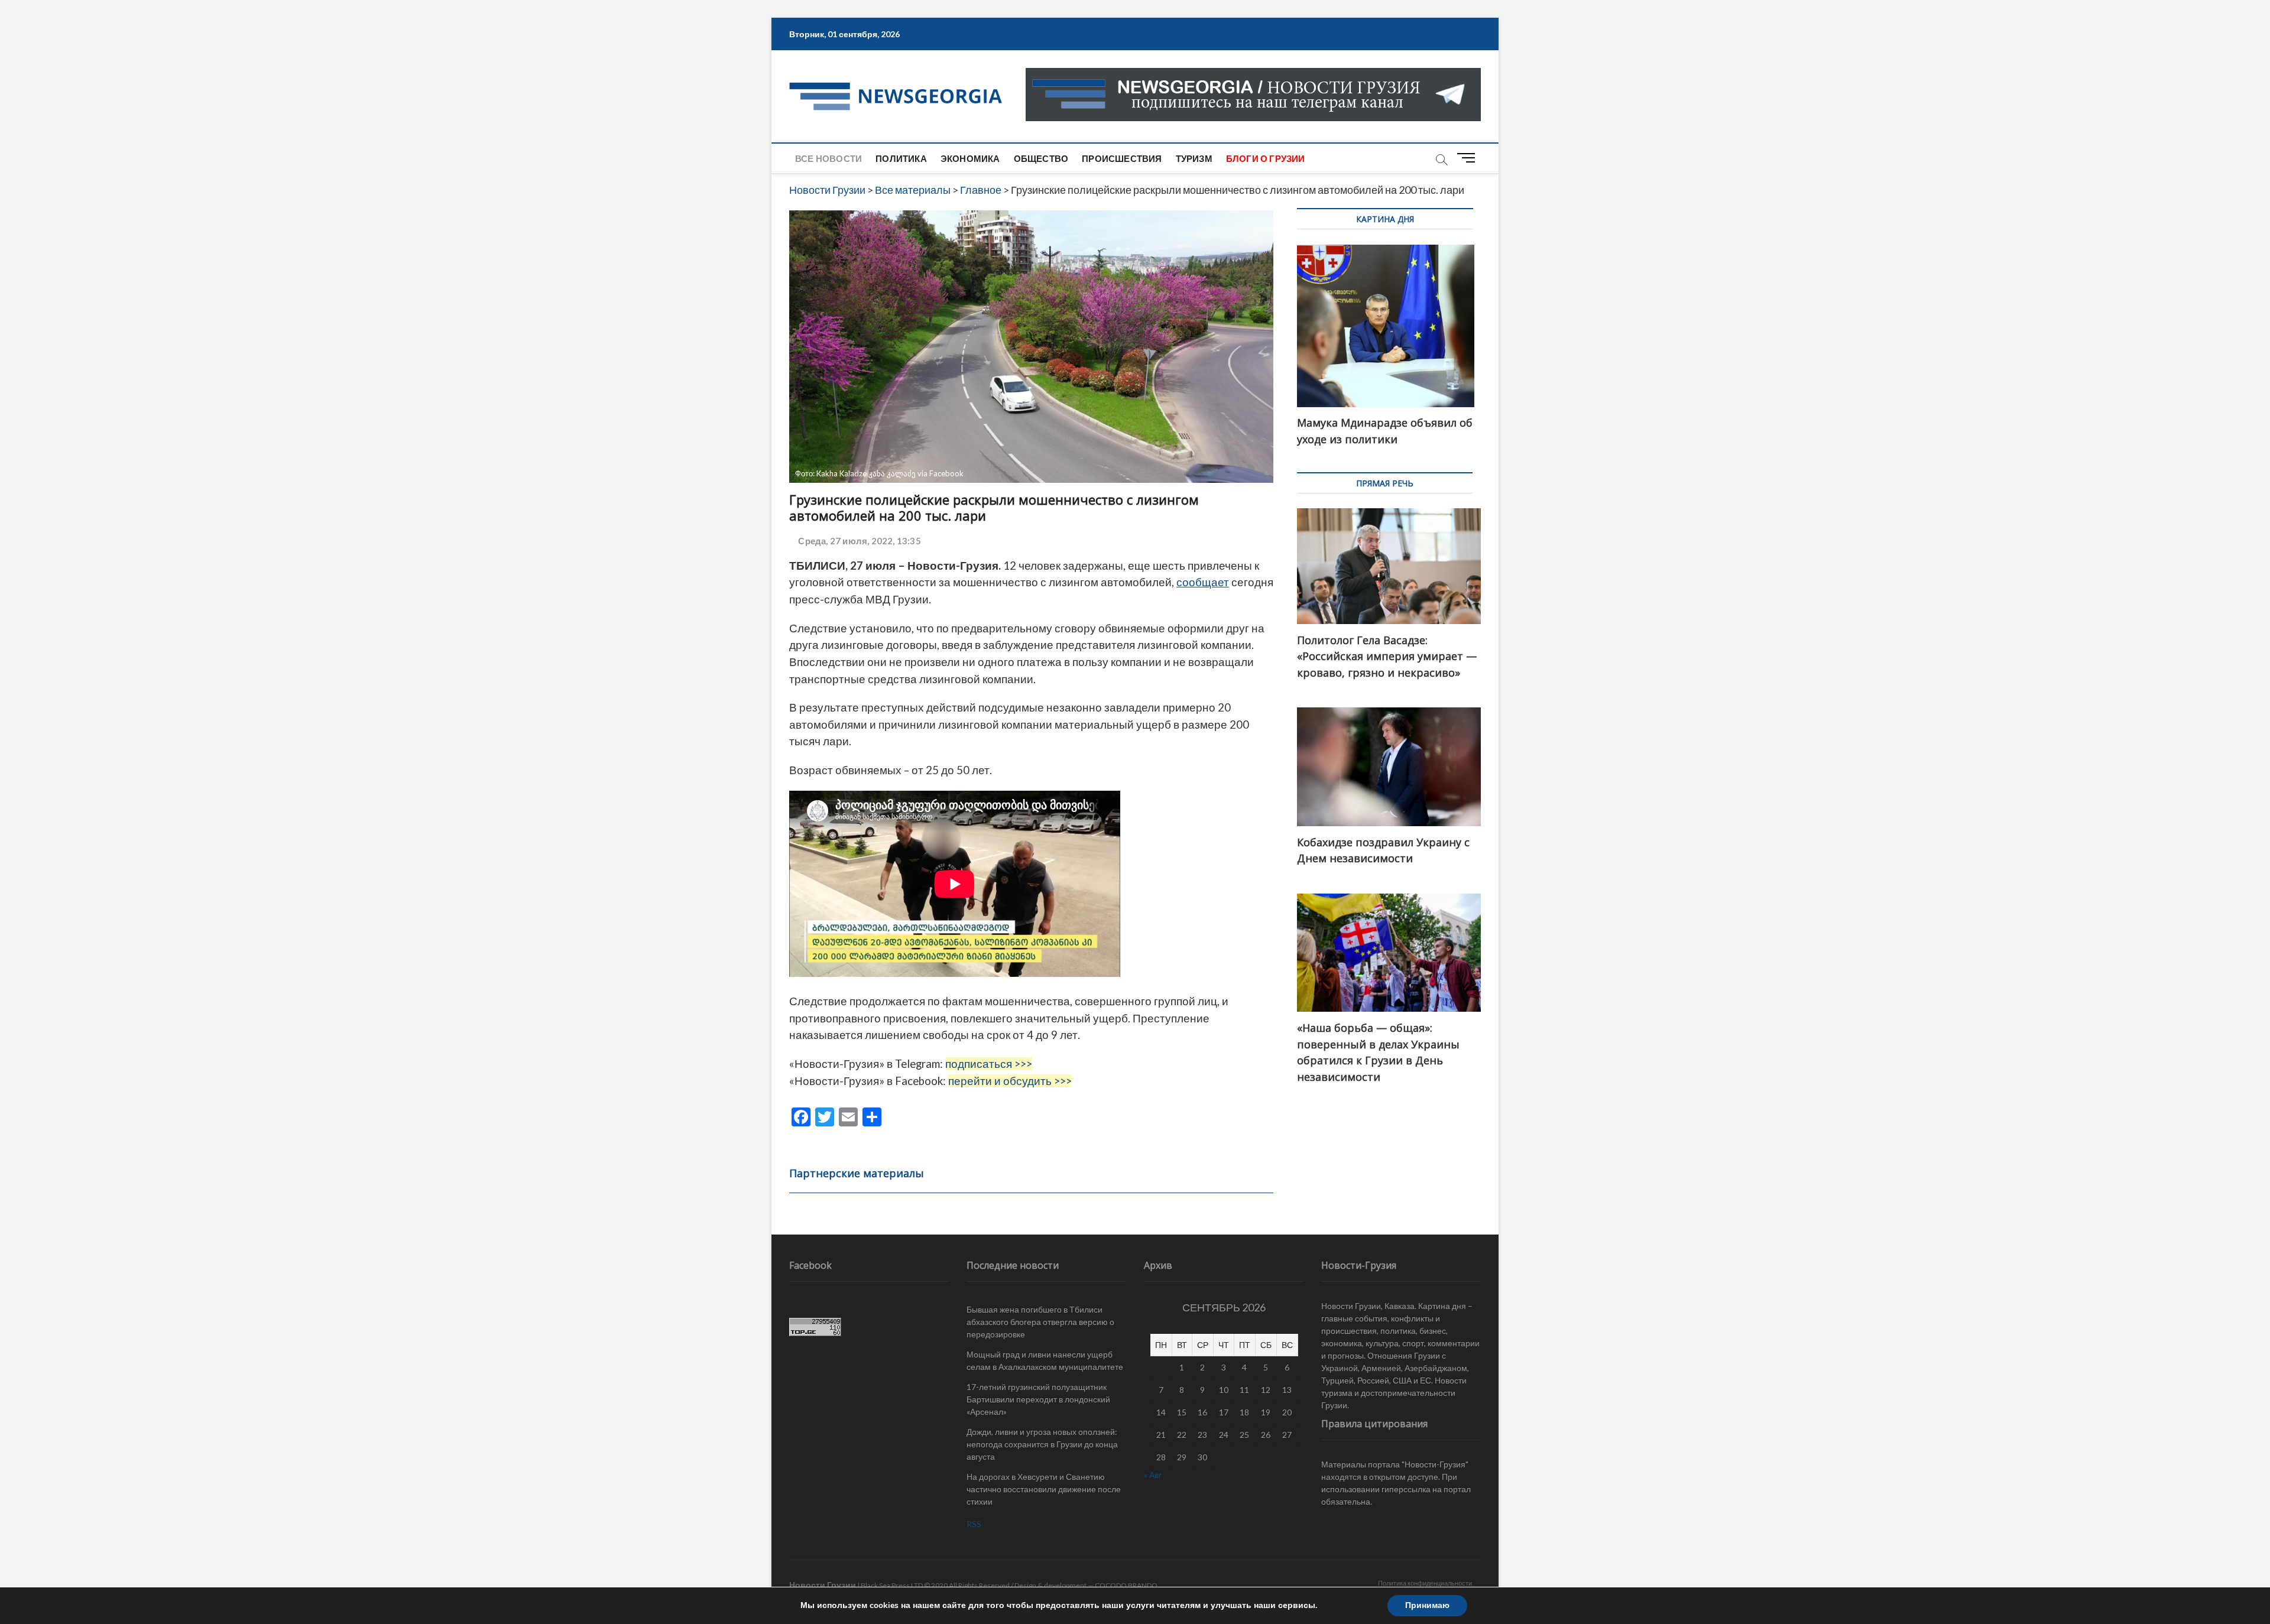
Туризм (1194, 158)
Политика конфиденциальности (1425, 1583)
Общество (1041, 158)
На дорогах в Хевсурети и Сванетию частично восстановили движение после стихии (1044, 1489)
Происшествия (1122, 158)
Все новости (828, 158)
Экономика (970, 158)
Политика (901, 158)
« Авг (1153, 1475)
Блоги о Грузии (1266, 158)
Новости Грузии (823, 1585)
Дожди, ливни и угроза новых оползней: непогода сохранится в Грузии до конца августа (1042, 1444)
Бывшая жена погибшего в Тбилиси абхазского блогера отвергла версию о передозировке (1040, 1322)
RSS (974, 1524)
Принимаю (1427, 1605)
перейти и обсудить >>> (1010, 1081)
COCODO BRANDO (1126, 1585)
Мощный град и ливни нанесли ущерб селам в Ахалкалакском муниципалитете (1045, 1360)
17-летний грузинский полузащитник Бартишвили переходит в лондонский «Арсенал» (1038, 1399)
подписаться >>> (989, 1064)
